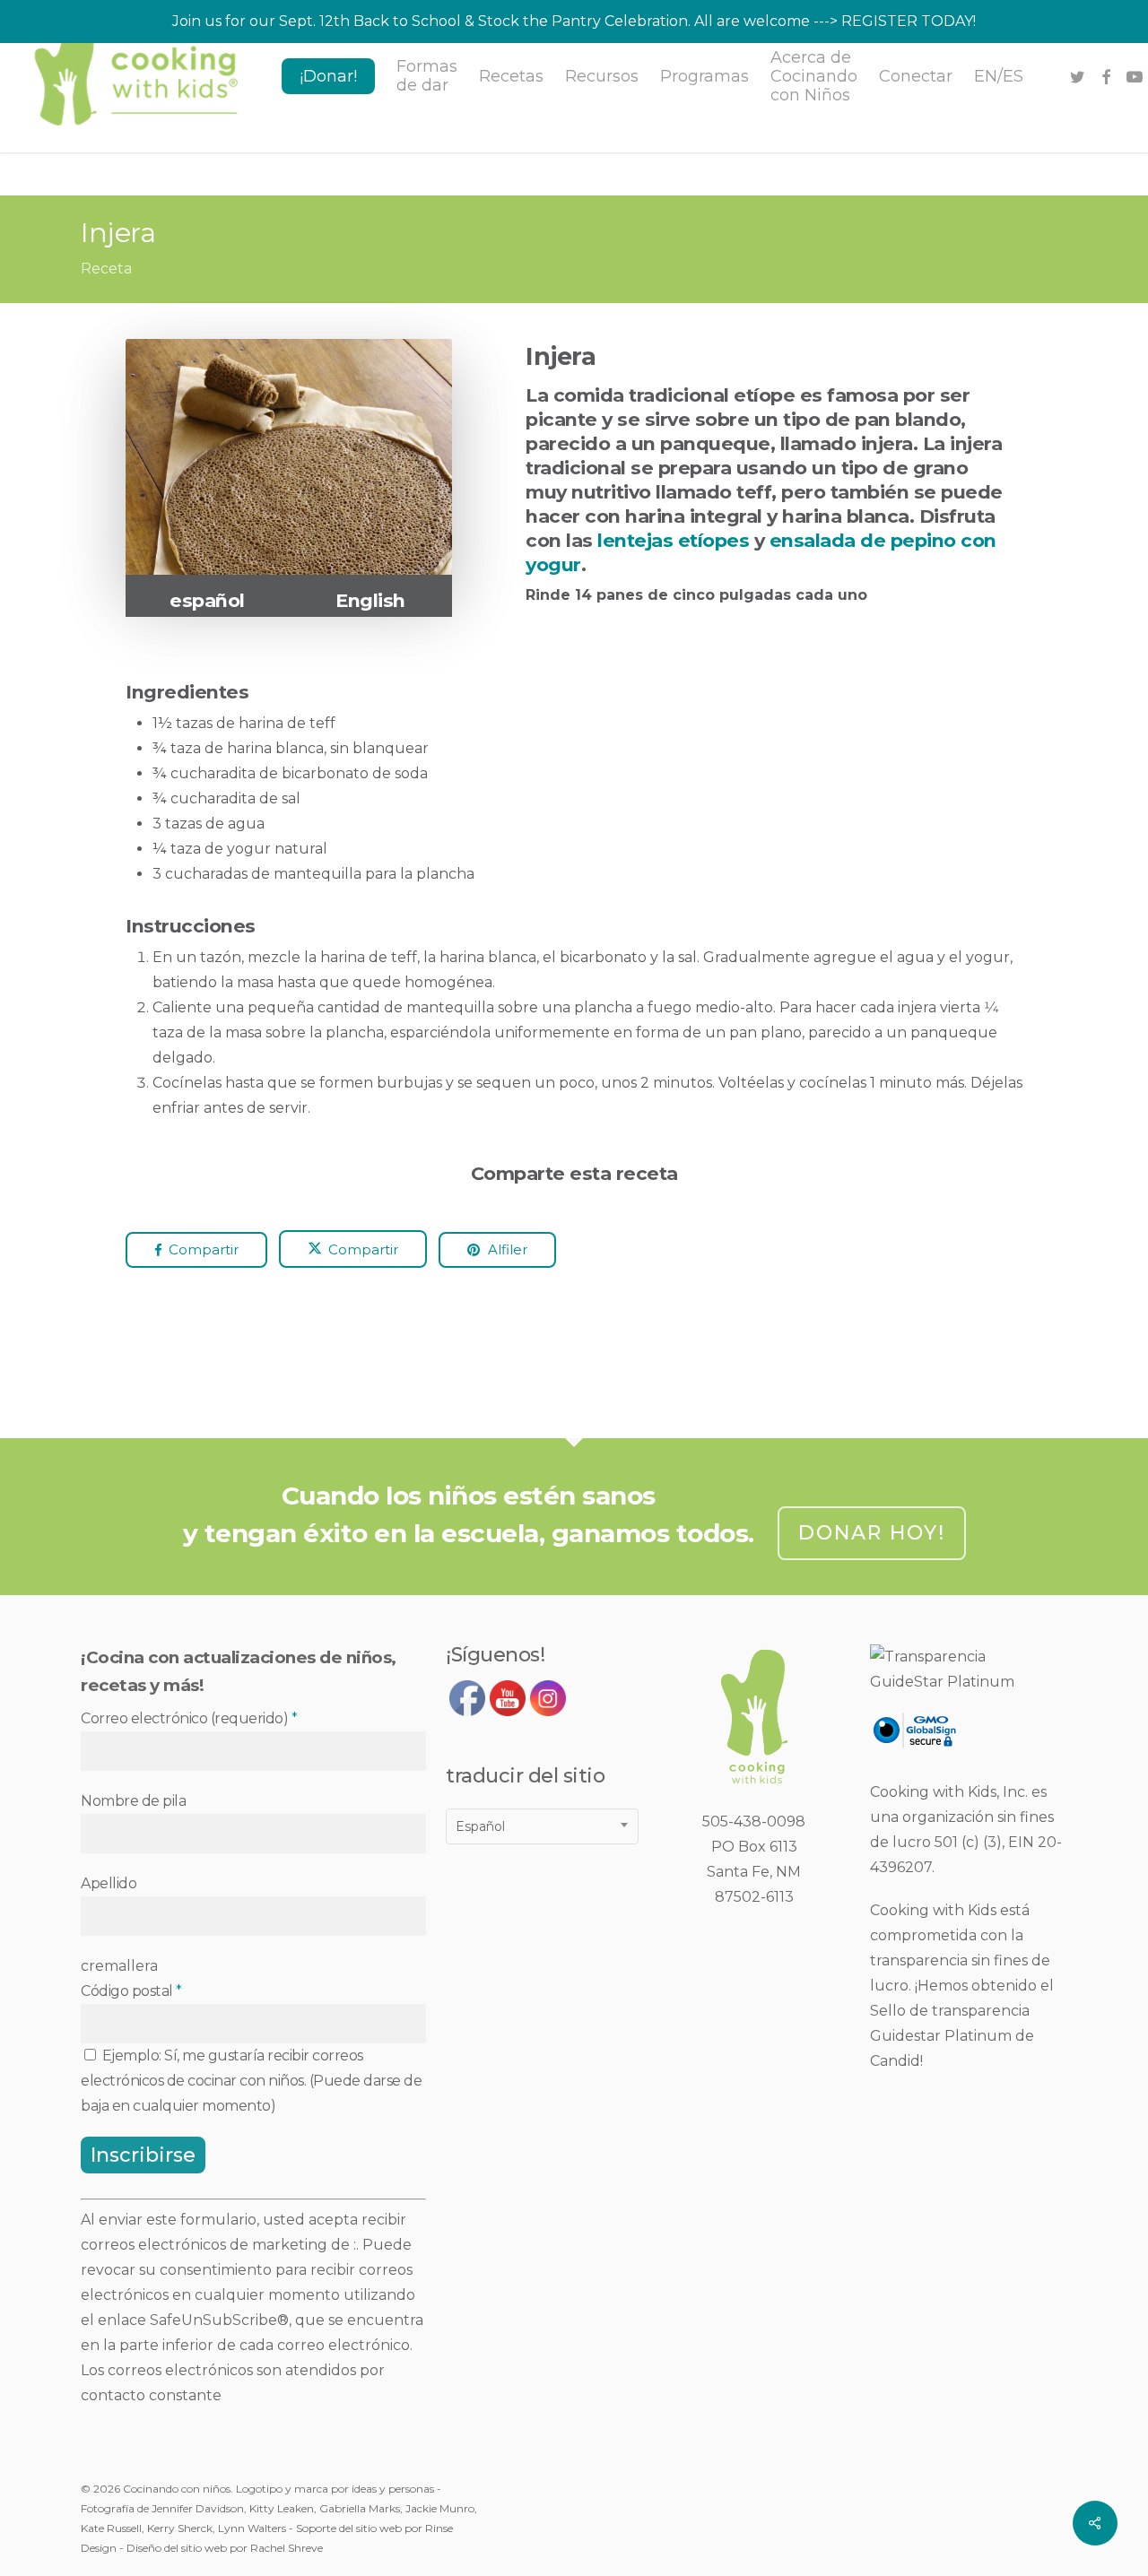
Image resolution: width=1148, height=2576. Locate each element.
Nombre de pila (133, 1801)
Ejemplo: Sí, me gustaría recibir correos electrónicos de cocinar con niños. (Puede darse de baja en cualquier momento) (251, 2081)
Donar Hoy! (872, 1533)
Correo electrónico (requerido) (189, 1718)
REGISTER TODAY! (909, 21)
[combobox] (542, 1826)
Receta (106, 269)
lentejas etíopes (673, 540)
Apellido (109, 1883)
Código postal (131, 1991)
